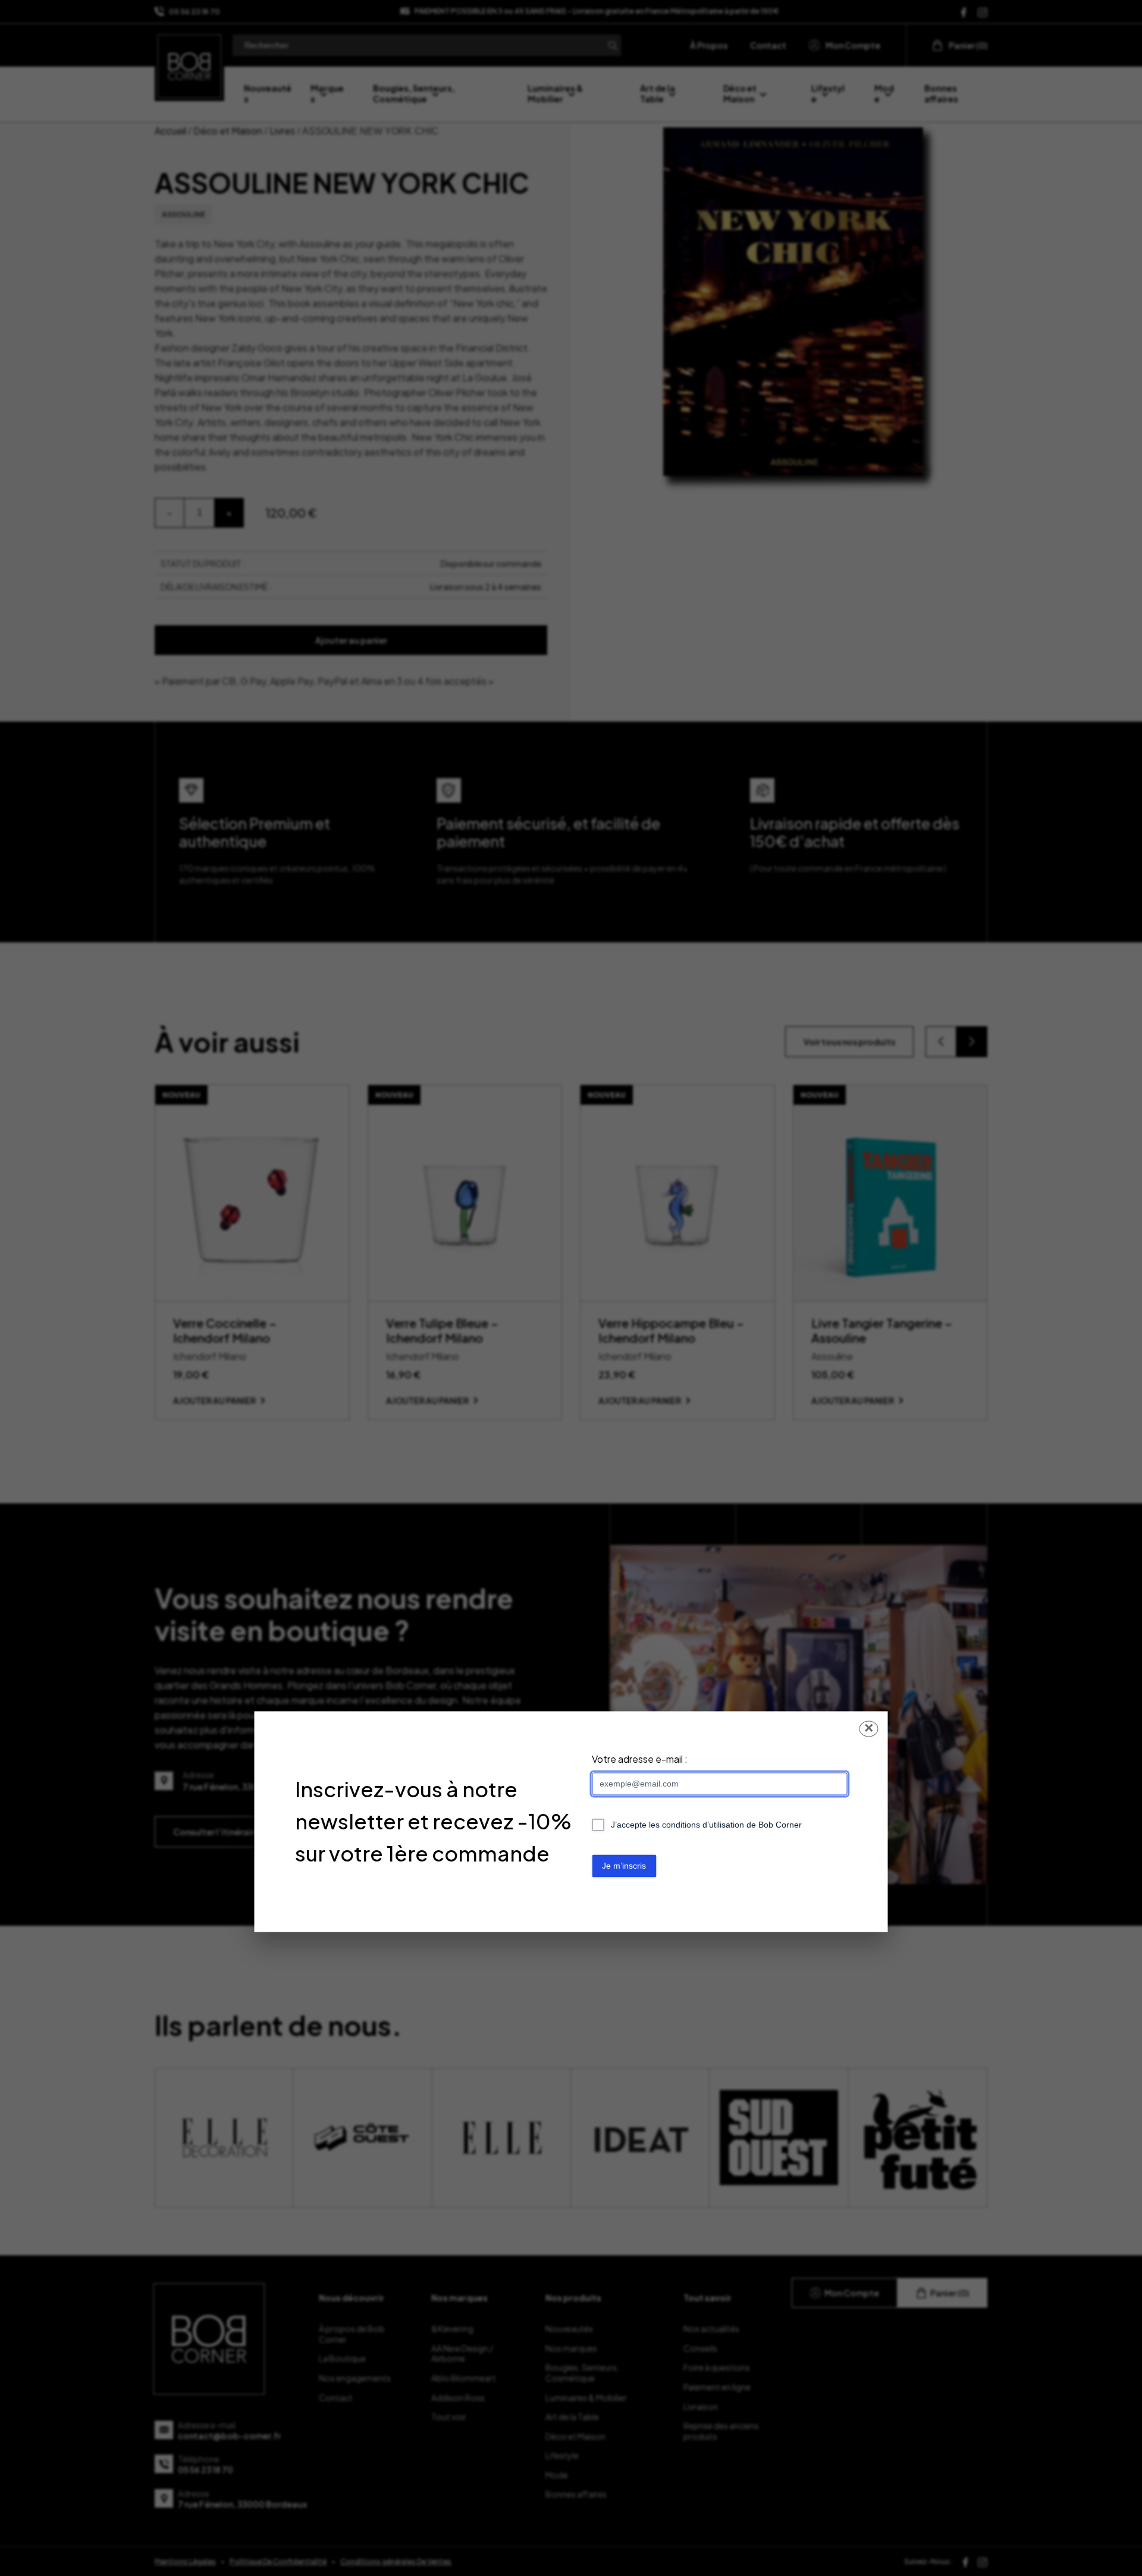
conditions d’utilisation (703, 1825)
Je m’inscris (624, 1866)
